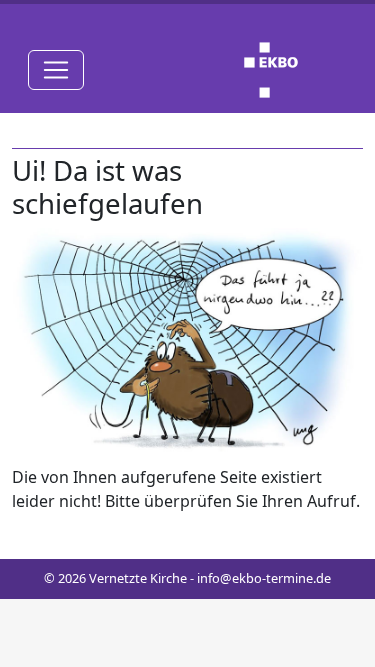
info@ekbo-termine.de (264, 578)
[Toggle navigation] (56, 70)
